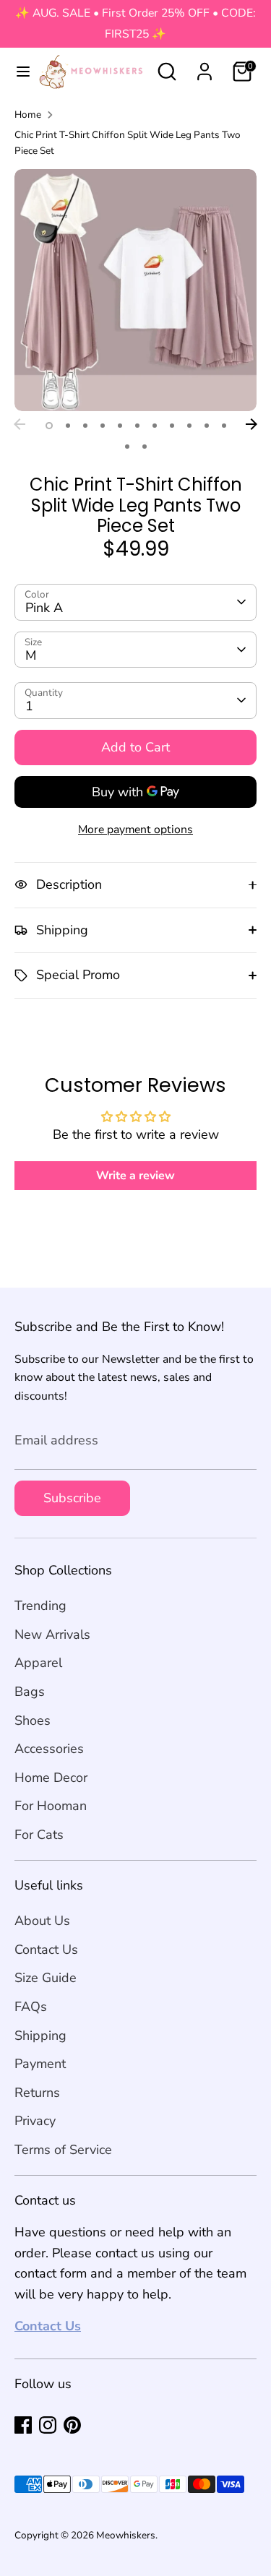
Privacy (35, 2121)
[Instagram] (48, 2425)
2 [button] (68, 426)
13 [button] (145, 447)
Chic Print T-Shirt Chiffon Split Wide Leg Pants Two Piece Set (128, 143)
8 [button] (172, 426)
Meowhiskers (126, 2535)
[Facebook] (23, 2425)
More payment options (135, 830)
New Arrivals (52, 1634)
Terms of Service (63, 2150)
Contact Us (46, 1950)
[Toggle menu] (17, 72)
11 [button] (224, 426)
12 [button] (127, 447)
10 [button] (207, 426)
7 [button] (155, 426)
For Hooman (51, 1806)
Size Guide (46, 1978)
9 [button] (189, 426)
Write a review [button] (135, 1176)
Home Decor (51, 1778)
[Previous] (20, 424)
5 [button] (120, 426)
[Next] (251, 424)
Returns (37, 2093)
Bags (30, 1692)
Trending (40, 1606)
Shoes (33, 1720)
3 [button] (85, 426)
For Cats (39, 1835)
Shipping (40, 2036)
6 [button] (137, 426)
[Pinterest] (72, 2425)
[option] (135, 290)
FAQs (31, 2007)
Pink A (44, 608)
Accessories (49, 1749)
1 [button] (49, 426)
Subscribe (72, 1498)
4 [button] (103, 426)
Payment (40, 2064)
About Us (42, 1921)
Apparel (38, 1663)
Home (28, 115)
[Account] (205, 67)
